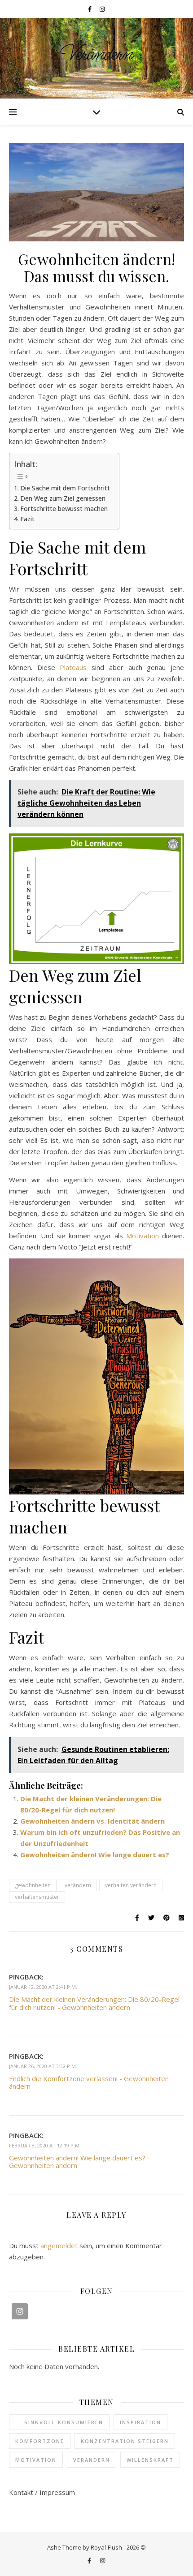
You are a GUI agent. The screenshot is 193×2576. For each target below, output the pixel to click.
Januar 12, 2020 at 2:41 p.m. (43, 1987)
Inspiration (140, 2422)
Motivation (144, 1236)
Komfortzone (40, 2441)
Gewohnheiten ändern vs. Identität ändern (92, 1821)
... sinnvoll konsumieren (59, 2422)
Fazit (27, 519)
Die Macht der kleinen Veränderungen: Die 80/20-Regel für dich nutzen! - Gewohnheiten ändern (94, 2003)
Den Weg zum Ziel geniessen (63, 498)
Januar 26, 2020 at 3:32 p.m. (43, 2066)
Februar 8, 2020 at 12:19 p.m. (45, 2145)
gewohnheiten (33, 1885)
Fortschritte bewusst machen (64, 509)
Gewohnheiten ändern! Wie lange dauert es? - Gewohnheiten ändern (79, 2162)
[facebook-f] (90, 9)
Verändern (96, 54)
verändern (78, 1885)
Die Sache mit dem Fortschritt (65, 488)
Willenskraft (150, 2460)
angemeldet (59, 2245)
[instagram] (102, 9)
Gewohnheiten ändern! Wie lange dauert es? (95, 1855)
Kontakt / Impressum (42, 2492)
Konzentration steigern (125, 2441)
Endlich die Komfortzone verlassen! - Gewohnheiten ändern (89, 2082)
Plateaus (76, 667)
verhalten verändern (131, 1885)
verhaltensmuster (37, 1897)
